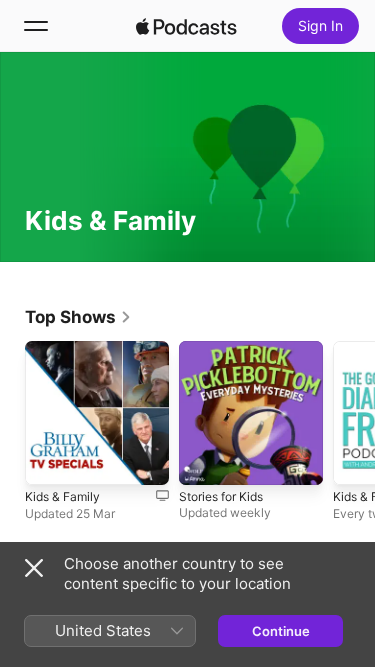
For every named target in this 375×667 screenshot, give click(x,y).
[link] (78, 317)
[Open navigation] (36, 26)
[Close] (34, 568)
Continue (281, 631)
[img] (187, 26)
